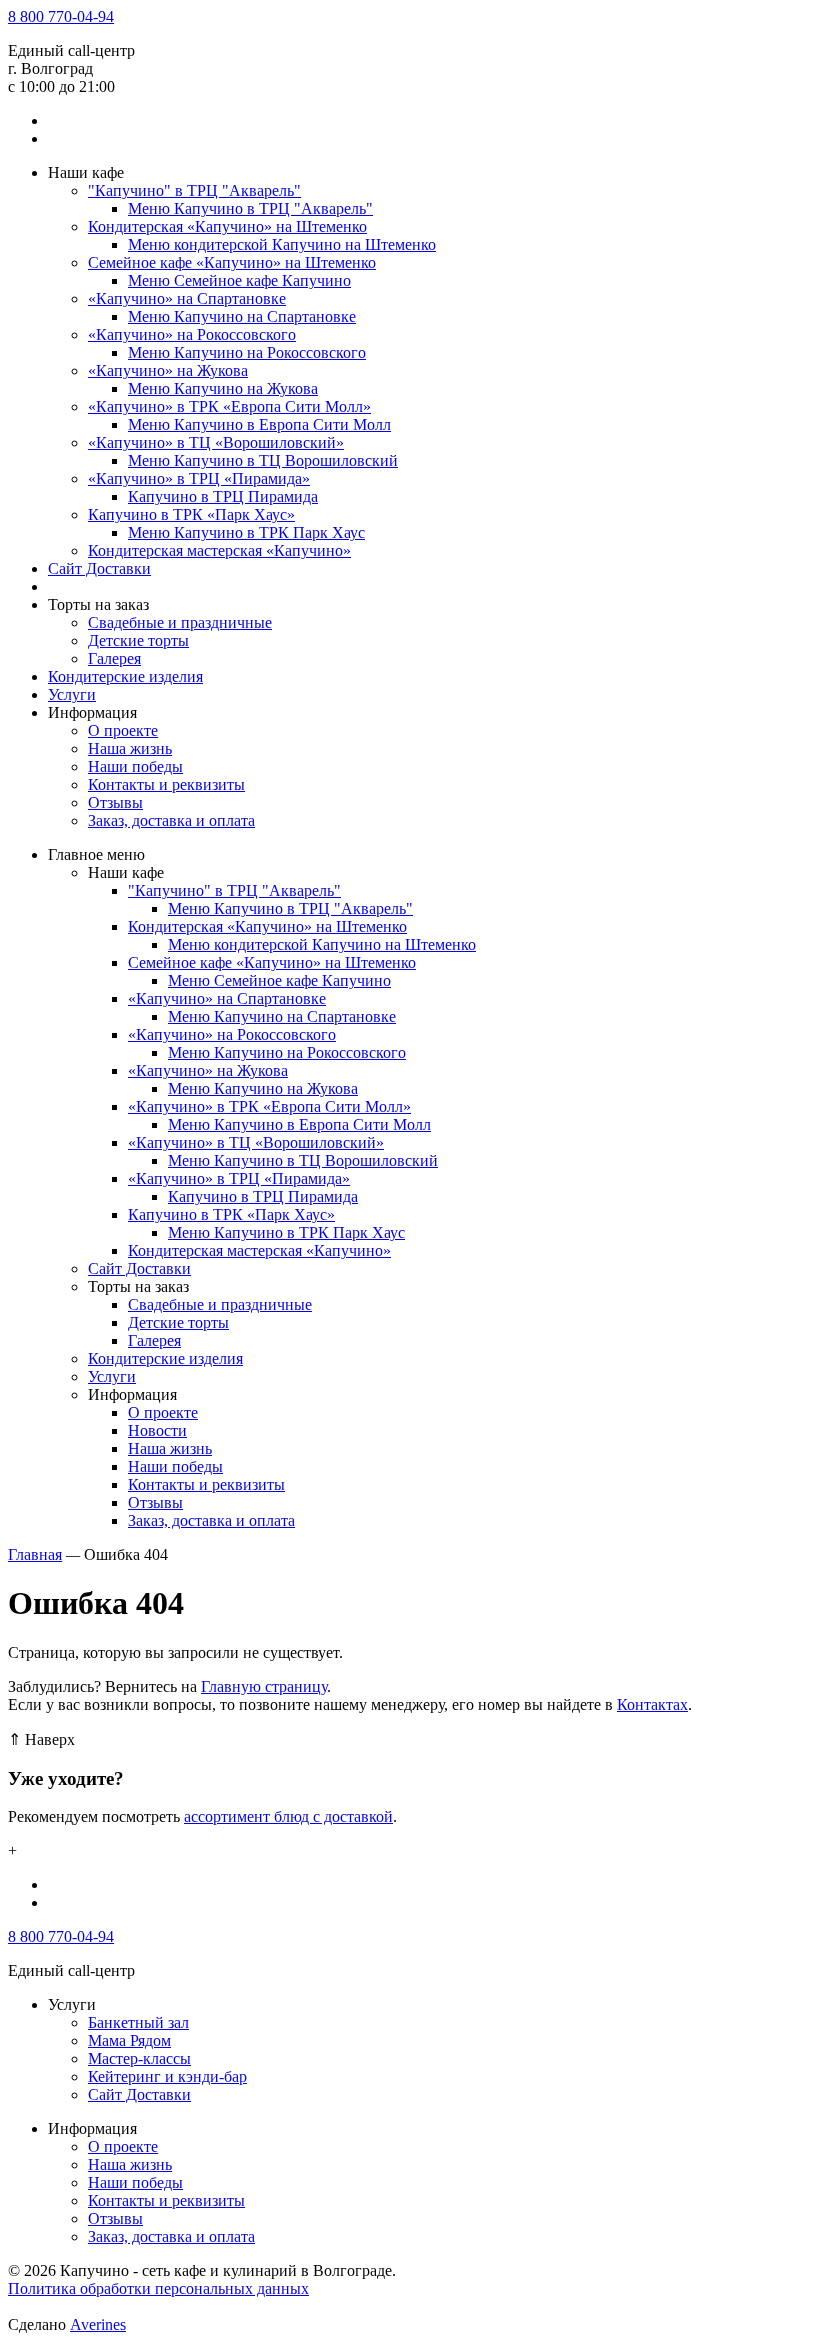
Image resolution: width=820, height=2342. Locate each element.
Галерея (114, 658)
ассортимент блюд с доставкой (288, 1816)
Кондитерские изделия (125, 676)
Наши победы (135, 766)
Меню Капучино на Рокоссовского (247, 352)
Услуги (72, 694)
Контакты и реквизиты (166, 784)
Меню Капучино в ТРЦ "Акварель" (250, 208)
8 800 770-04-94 (61, 16)
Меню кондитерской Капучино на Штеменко (282, 244)
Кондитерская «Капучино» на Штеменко (227, 226)
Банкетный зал (138, 2022)
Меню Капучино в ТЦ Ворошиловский (263, 460)
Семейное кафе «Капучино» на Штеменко (232, 262)
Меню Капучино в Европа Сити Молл (259, 424)
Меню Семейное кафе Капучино (239, 280)
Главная (35, 1554)
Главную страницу (264, 1686)
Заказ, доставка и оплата (171, 820)
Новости (157, 1430)
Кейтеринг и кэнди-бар (167, 2076)
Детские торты (138, 640)
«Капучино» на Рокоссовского (192, 334)
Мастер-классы (139, 2058)
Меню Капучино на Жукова (223, 388)
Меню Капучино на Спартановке (242, 316)
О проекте (123, 730)
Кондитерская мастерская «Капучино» (219, 550)
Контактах (652, 1704)
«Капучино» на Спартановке (187, 298)
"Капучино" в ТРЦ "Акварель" (194, 190)
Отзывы (115, 802)
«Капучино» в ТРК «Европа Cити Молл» (229, 406)
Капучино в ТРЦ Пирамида (223, 496)
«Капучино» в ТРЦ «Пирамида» (199, 478)
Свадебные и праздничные (180, 622)
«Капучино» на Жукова (168, 370)
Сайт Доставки (99, 568)
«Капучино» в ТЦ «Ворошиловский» (216, 442)
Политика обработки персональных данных (158, 2288)
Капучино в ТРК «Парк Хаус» (191, 514)
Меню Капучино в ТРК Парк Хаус (246, 532)
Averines (98, 2324)
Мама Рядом (129, 2040)
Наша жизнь (130, 748)
